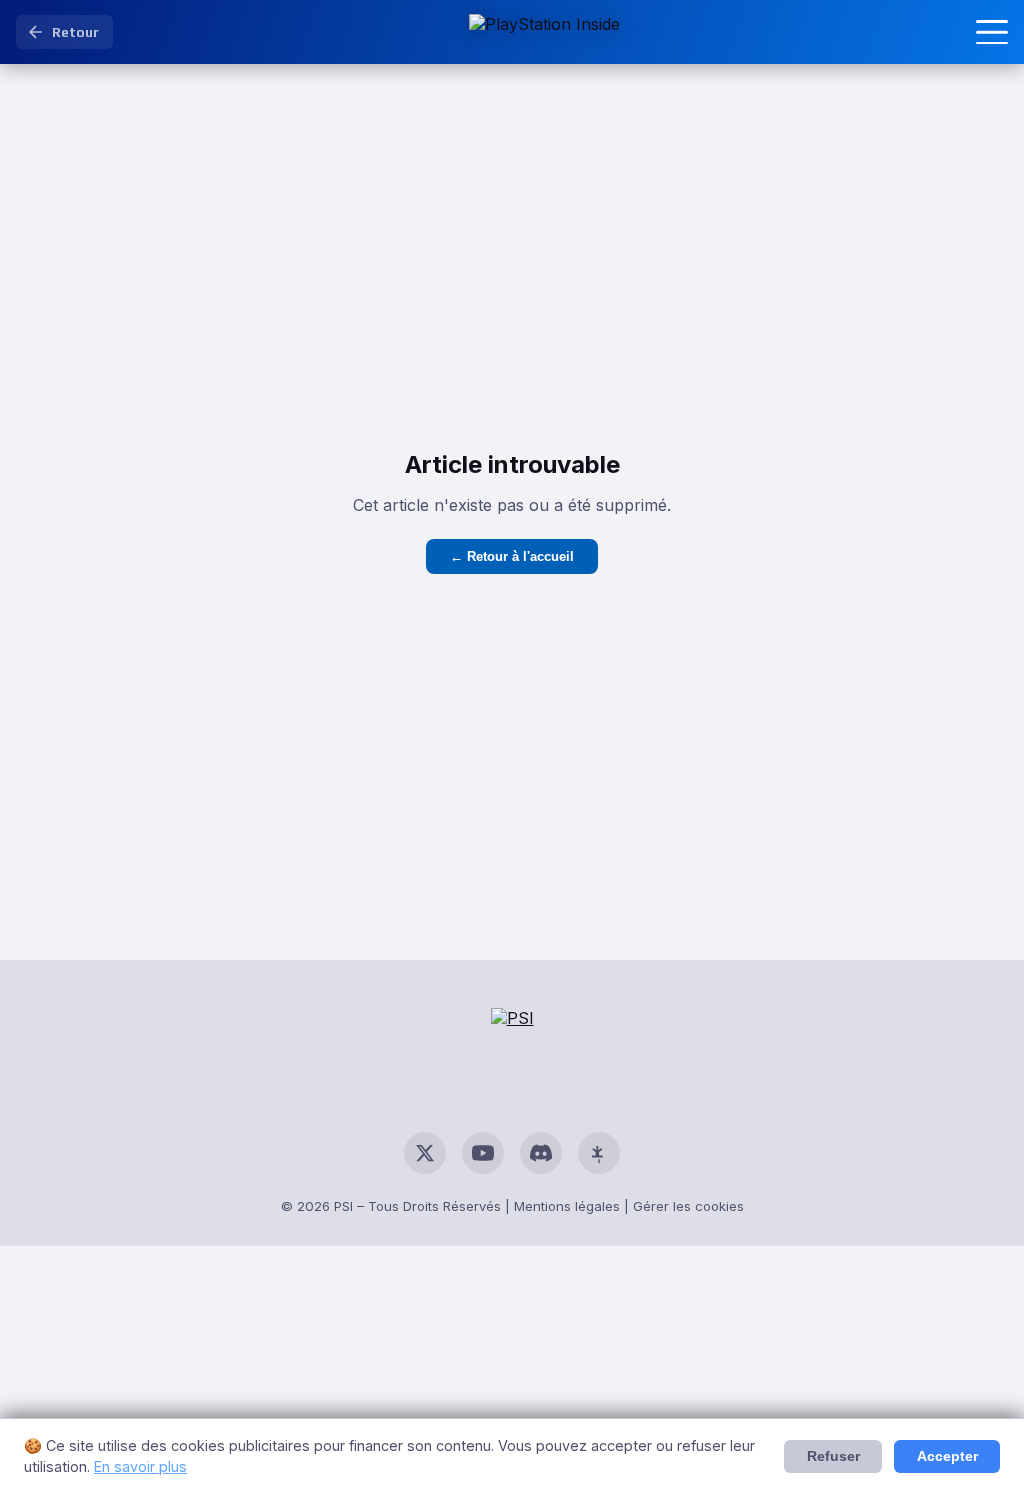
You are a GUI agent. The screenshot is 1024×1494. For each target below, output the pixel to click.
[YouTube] (483, 1153)
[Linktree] (599, 1153)
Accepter (947, 1456)
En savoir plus (140, 1466)
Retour (75, 32)
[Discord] (541, 1153)
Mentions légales (567, 1206)
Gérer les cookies (688, 1206)
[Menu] (992, 32)
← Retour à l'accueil (512, 556)
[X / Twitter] (425, 1153)
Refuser (833, 1456)
